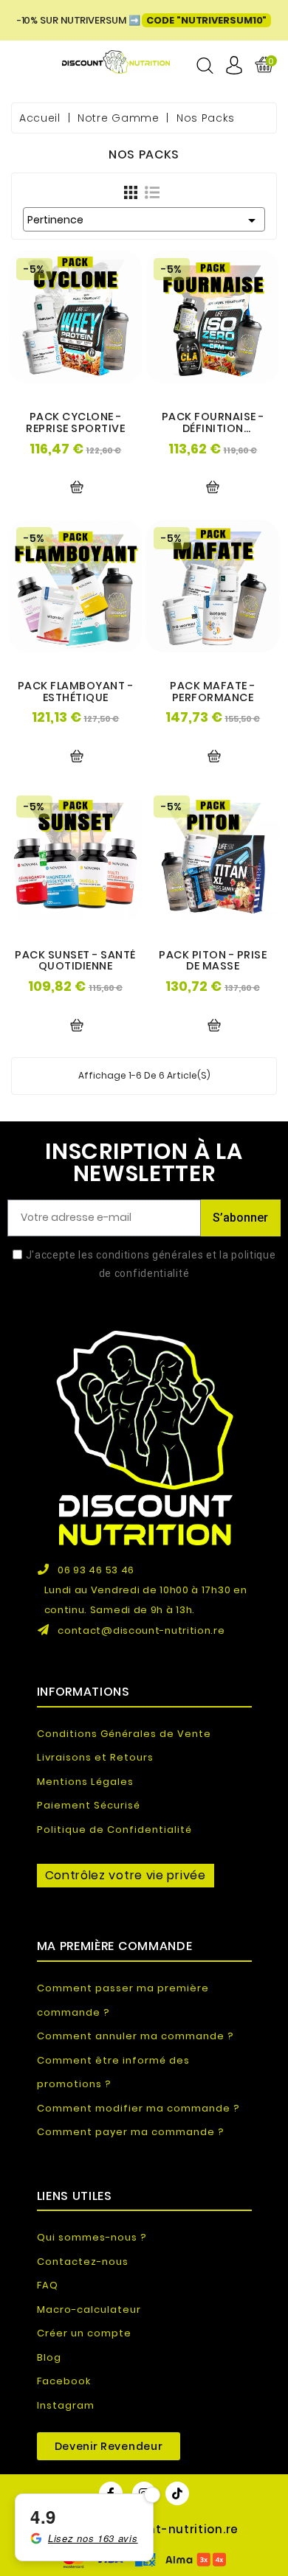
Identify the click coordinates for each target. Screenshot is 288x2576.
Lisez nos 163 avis (93, 2538)
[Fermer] (152, 2495)
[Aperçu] (77, 487)
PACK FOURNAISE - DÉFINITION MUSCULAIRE (213, 428)
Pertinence (144, 220)
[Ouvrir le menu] (27, 65)
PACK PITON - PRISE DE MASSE (213, 961)
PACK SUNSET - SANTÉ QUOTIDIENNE (75, 961)
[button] (109, 2446)
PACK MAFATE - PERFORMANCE (213, 692)
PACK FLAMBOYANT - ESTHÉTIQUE (76, 692)
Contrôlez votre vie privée (126, 1875)
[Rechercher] (205, 66)
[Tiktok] (177, 2493)
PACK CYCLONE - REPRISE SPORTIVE (75, 422)
